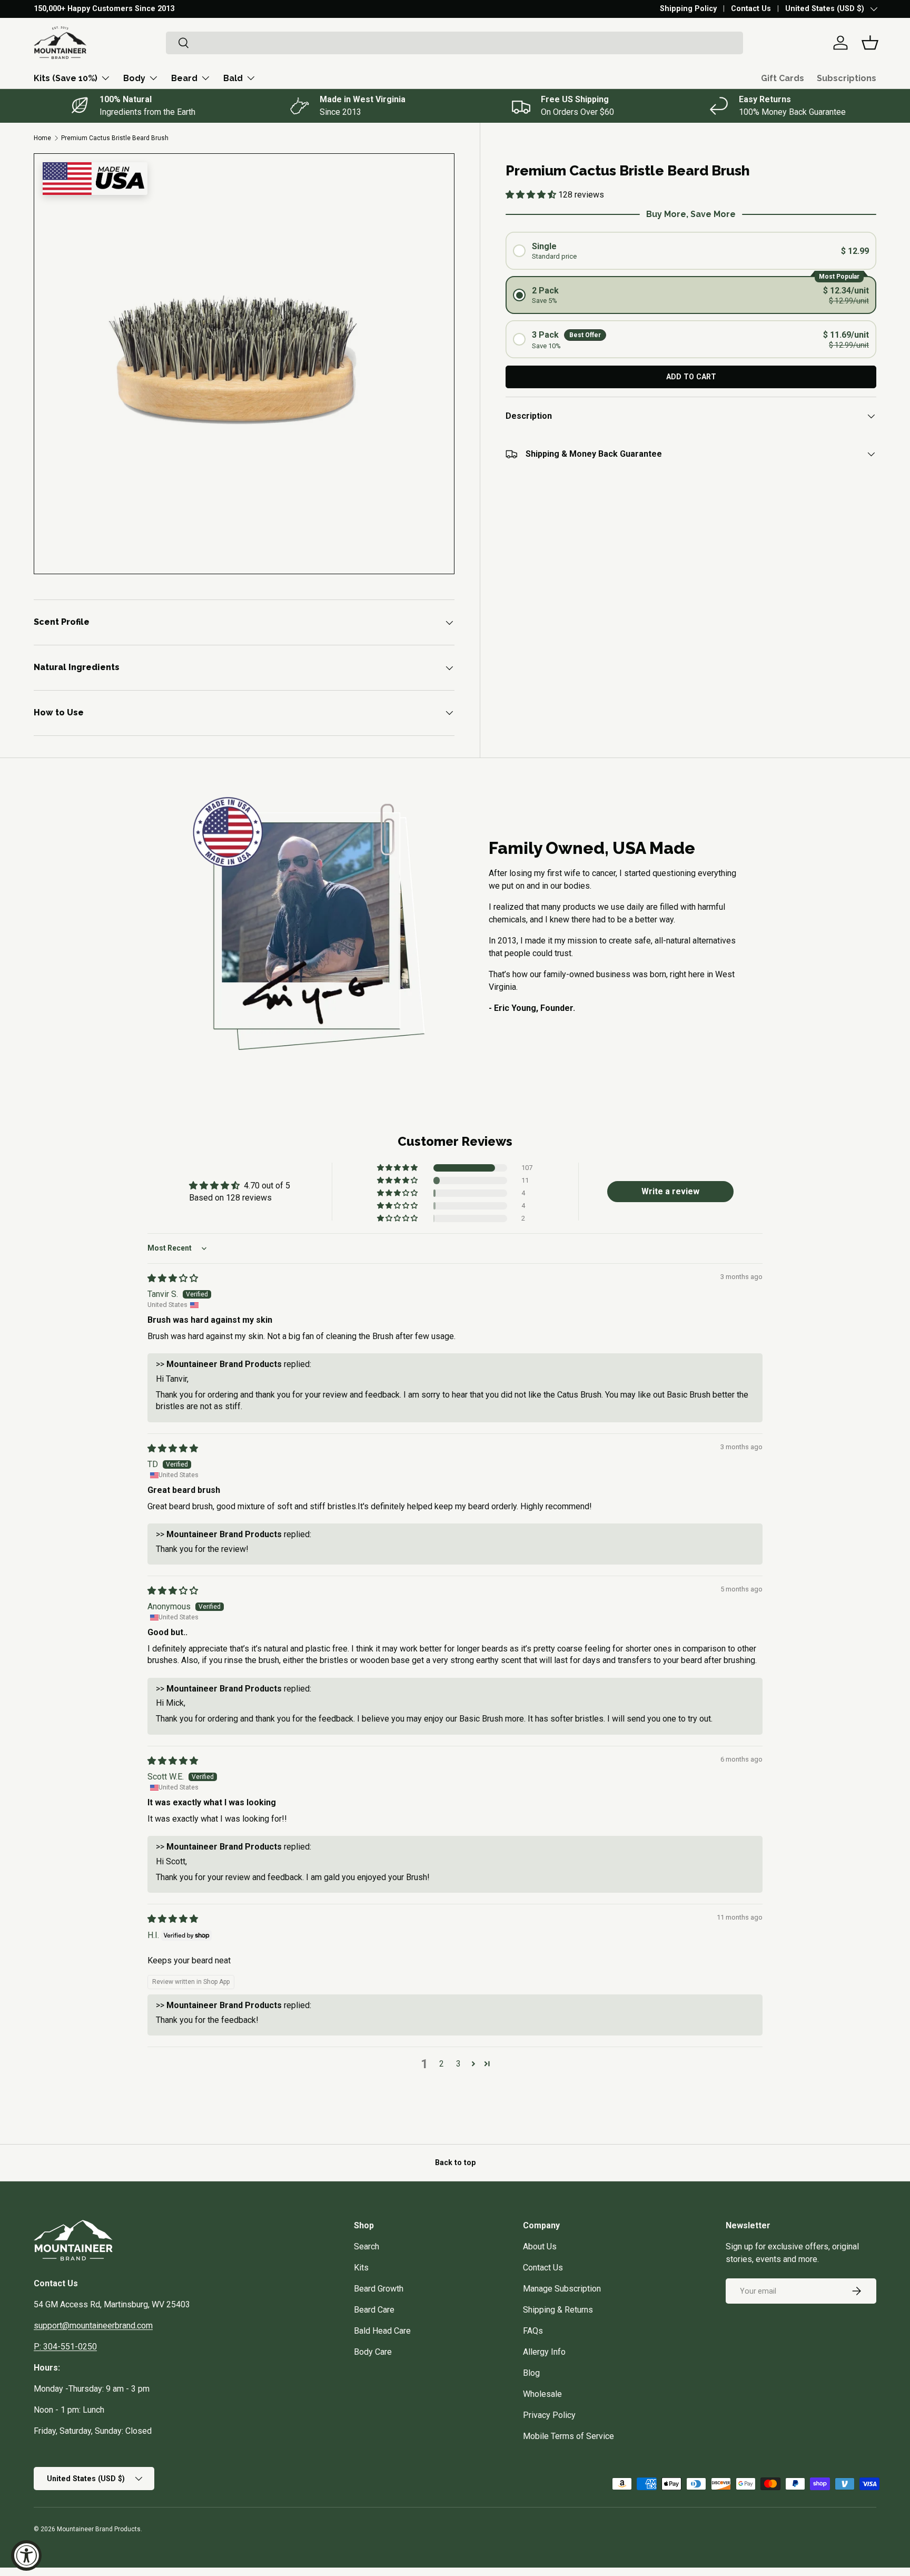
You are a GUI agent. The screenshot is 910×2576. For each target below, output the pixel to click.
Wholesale (542, 2394)
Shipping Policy (688, 9)
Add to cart (691, 377)
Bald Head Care (382, 2331)
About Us (540, 2246)
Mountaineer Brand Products (99, 2529)
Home (42, 138)
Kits (361, 2268)
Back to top (455, 2162)
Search (367, 2246)
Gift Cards (783, 78)
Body (134, 78)
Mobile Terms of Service (568, 2436)
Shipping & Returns (558, 2310)
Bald (233, 78)
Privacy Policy (549, 2415)
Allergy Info (544, 2352)
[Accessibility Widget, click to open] (26, 2555)
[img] (173, 1278)
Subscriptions (847, 78)
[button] (870, 43)
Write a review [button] (670, 1191)
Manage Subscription (562, 2289)
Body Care (373, 2352)
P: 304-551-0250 (65, 2347)
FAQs (533, 2331)
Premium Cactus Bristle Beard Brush (115, 138)
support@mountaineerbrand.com (93, 2326)
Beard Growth (379, 2289)
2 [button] (442, 2064)
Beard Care (374, 2310)
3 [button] (458, 2064)
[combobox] (454, 43)
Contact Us (751, 9)
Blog (531, 2373)
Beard (184, 78)
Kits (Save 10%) (66, 78)
